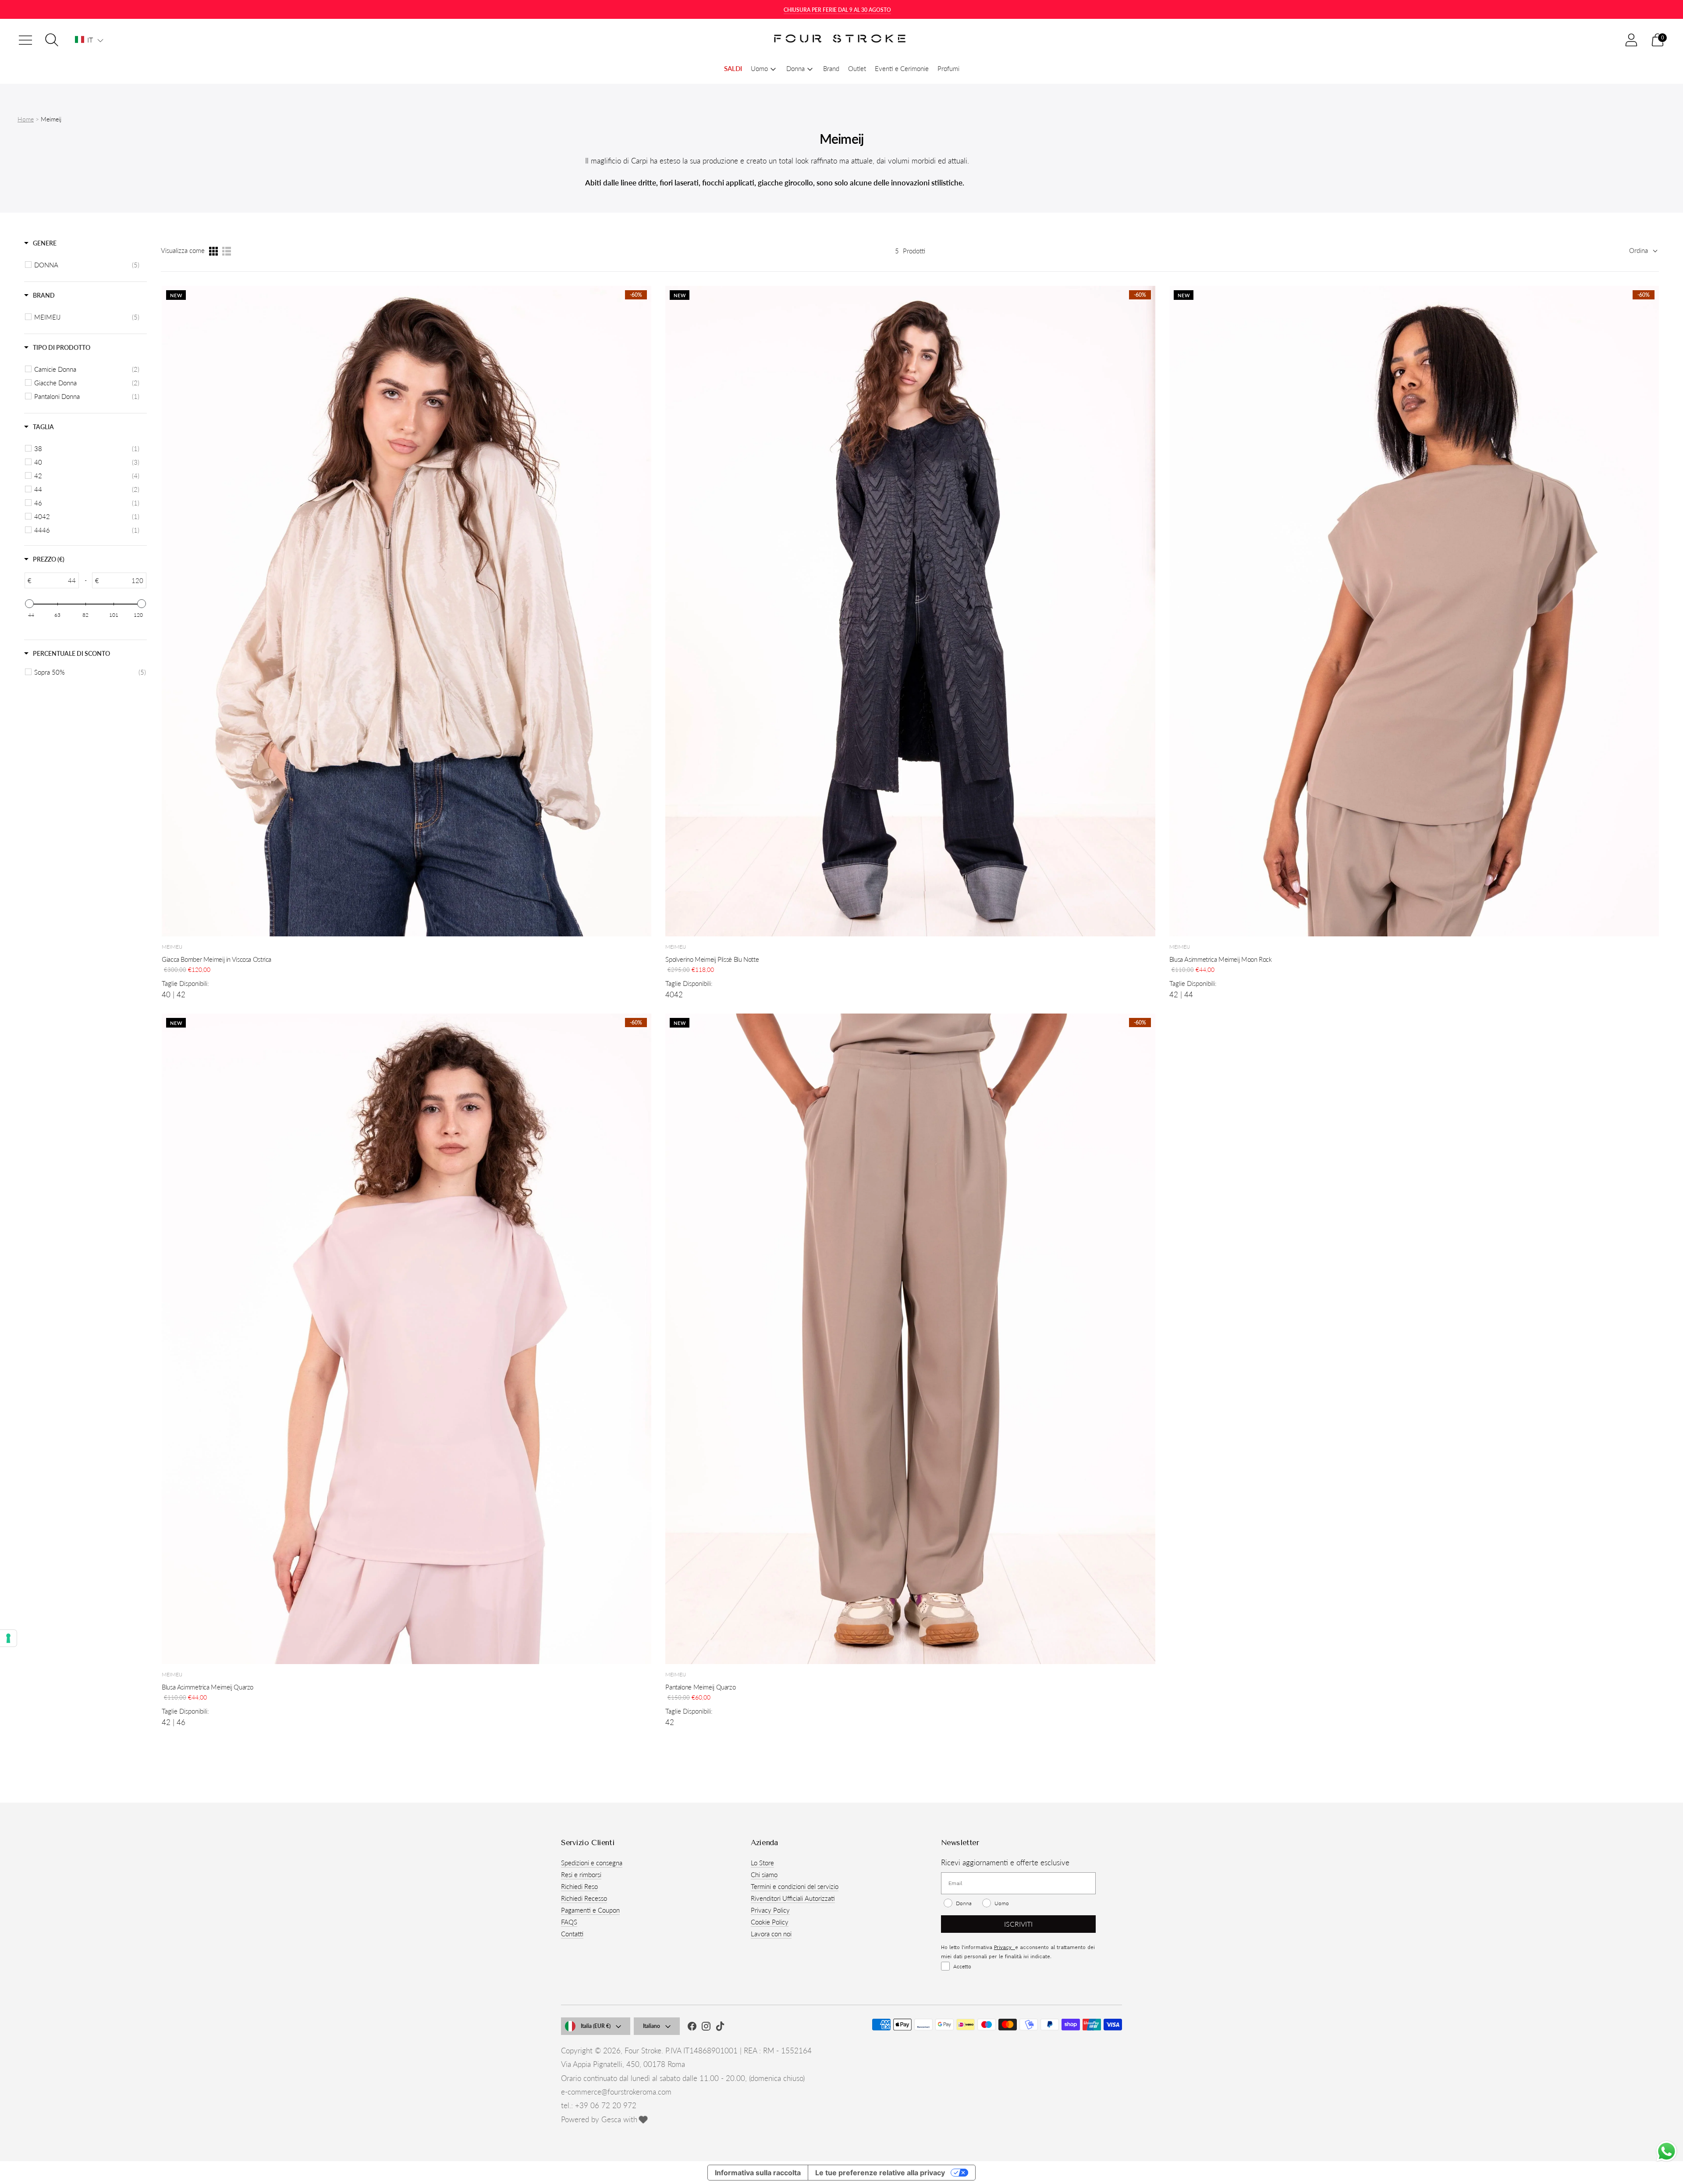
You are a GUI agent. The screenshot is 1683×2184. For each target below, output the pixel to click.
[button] (89, 40)
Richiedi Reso (579, 1886)
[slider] (29, 604)
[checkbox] (87, 265)
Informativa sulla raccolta (758, 2173)
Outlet (857, 68)
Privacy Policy (770, 1910)
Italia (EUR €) (596, 2026)
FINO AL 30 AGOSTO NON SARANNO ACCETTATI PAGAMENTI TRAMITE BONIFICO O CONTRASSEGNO (837, 10)
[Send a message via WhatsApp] (1667, 2151)
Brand (831, 68)
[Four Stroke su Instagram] (706, 2027)
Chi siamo (764, 1875)
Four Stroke (643, 2051)
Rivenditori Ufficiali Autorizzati (793, 1898)
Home (26, 119)
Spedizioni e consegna (592, 1863)
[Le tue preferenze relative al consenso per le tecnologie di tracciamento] (8, 1638)
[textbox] (55, 580)
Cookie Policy (770, 1922)
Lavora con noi (771, 1934)
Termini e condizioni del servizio (795, 1886)
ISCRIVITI (1018, 1924)
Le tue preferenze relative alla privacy (880, 2173)
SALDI (733, 68)
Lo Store (762, 1863)
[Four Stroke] (841, 40)
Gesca (611, 2119)
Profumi (948, 68)
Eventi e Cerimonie (902, 68)
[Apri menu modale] (25, 40)
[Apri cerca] (52, 40)
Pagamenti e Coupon (590, 1910)
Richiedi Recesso (584, 1898)
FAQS (569, 1922)
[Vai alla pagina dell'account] (1631, 40)
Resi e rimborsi (581, 1875)
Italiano (652, 2026)
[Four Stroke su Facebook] (692, 2027)
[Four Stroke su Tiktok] (720, 2027)
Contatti (572, 1934)
